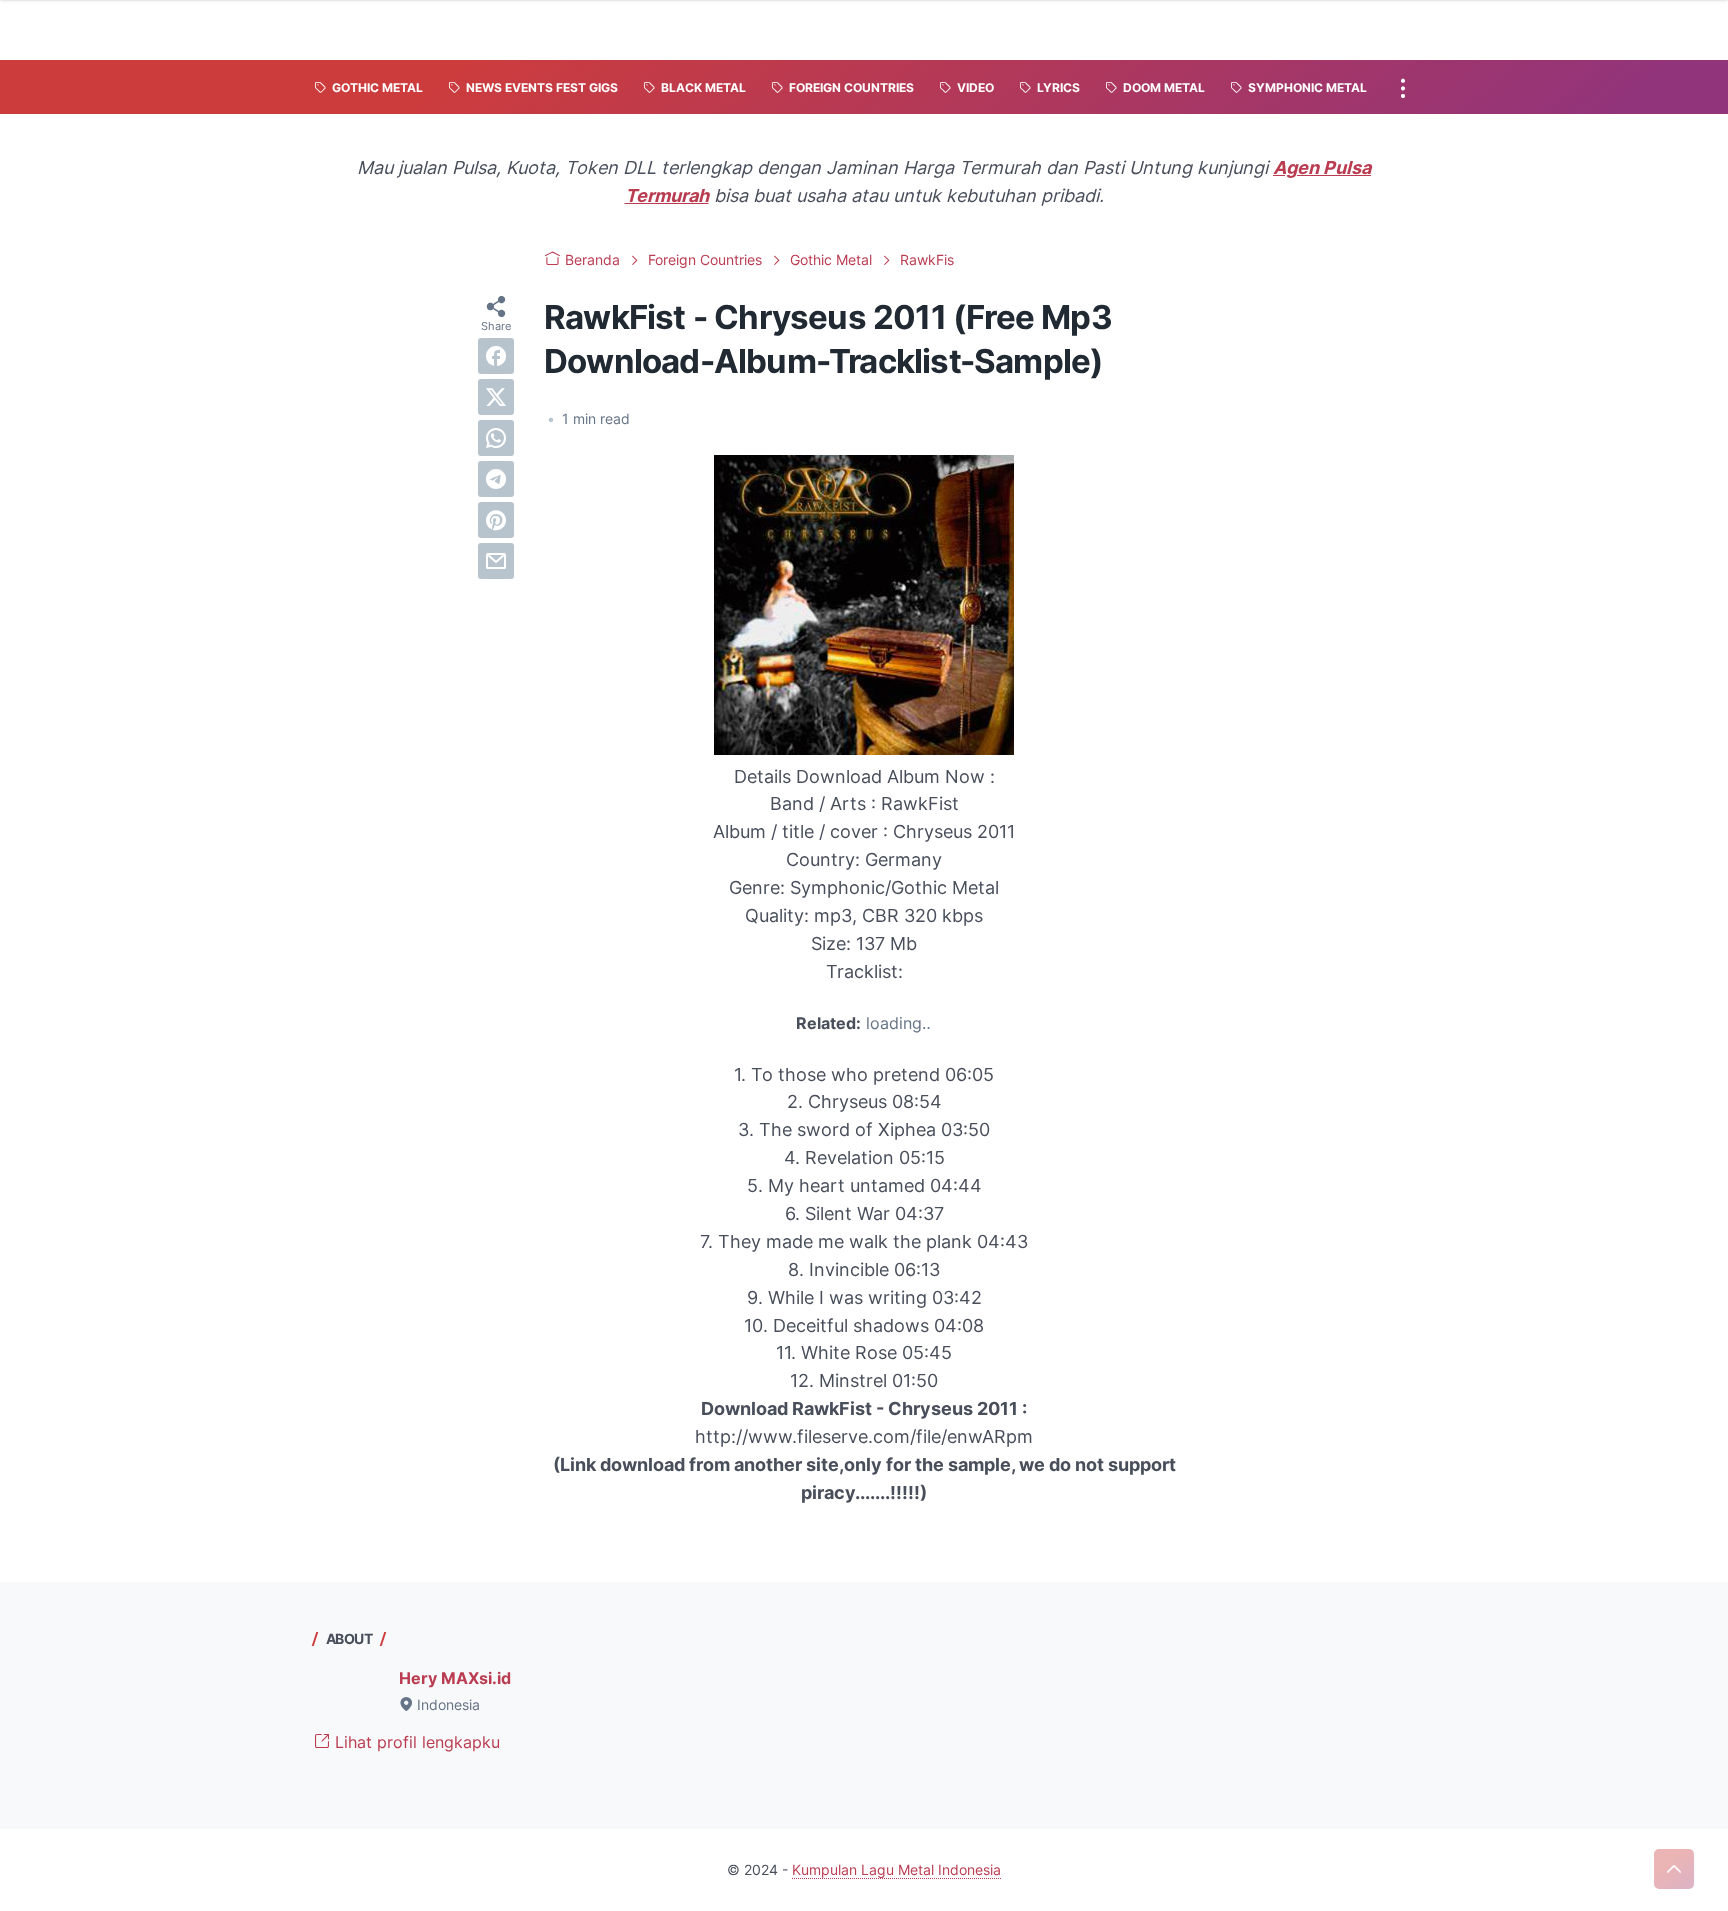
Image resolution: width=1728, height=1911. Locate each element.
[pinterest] (496, 520)
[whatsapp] (496, 438)
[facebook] (496, 356)
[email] (496, 561)
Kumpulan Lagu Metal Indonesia (896, 1869)
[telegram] (496, 479)
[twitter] (496, 397)
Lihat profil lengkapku (415, 1742)
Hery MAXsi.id (455, 1678)
